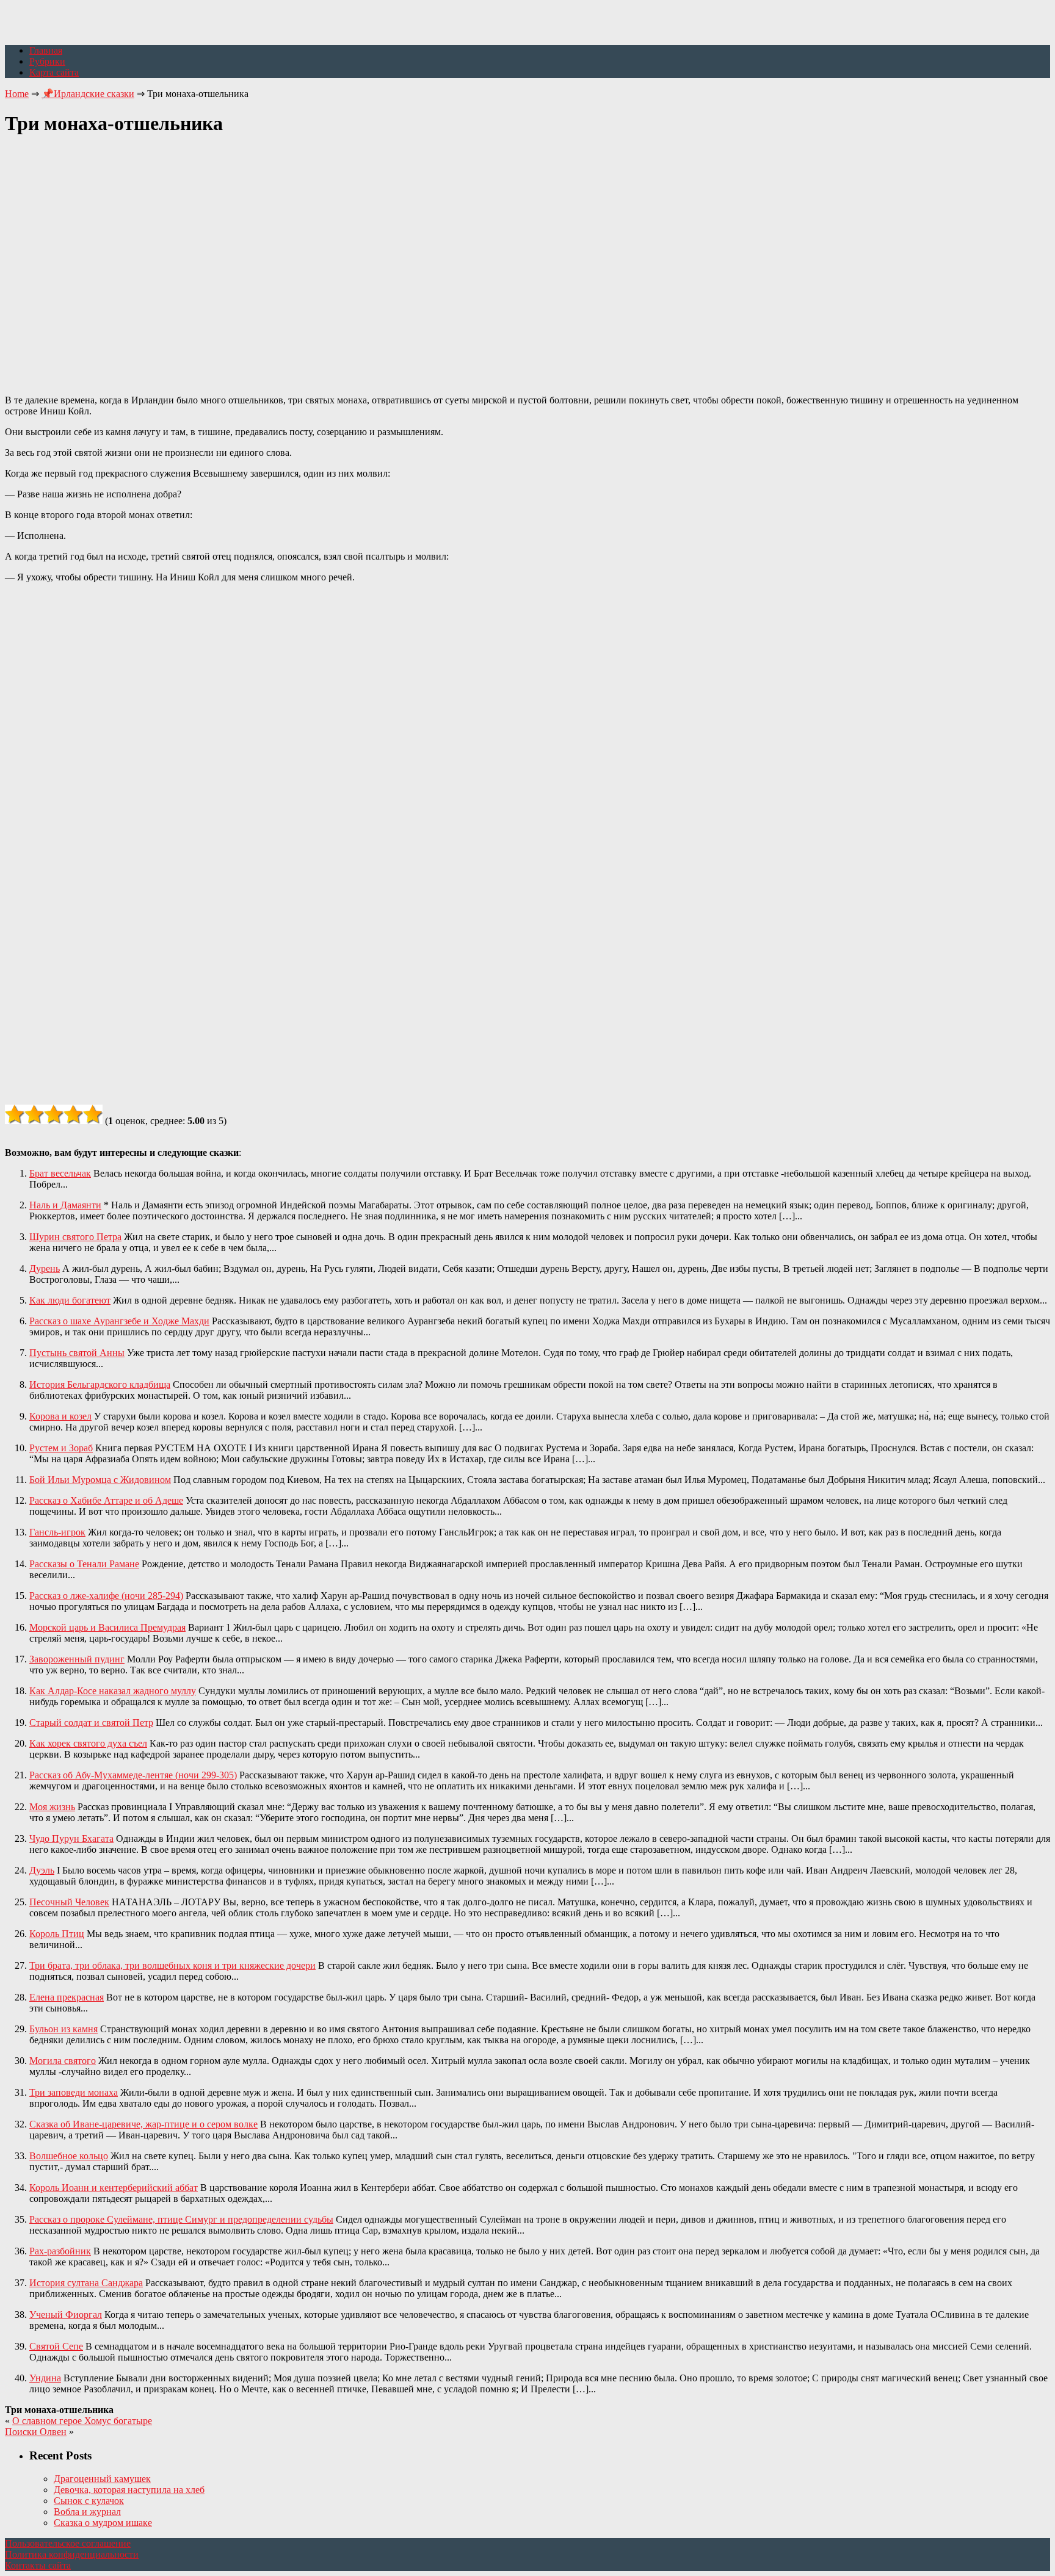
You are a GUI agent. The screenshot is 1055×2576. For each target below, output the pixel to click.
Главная (46, 50)
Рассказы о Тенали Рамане (84, 1564)
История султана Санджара (86, 2283)
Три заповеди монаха (74, 2092)
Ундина (45, 2378)
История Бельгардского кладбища (100, 1384)
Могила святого (63, 2061)
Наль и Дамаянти (65, 1205)
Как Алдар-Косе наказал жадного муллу (113, 1691)
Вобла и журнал (87, 2512)
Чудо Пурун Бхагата (71, 1838)
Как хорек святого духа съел (88, 1743)
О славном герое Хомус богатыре (82, 2421)
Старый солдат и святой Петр (91, 1723)
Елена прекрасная (67, 1997)
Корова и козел (60, 1416)
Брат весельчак (60, 1173)
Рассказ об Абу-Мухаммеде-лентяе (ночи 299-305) (133, 1775)
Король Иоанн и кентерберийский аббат (114, 2188)
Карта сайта (54, 72)
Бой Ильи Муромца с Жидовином (100, 1480)
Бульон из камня (63, 2029)
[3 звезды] (54, 1114)
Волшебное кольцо (69, 2156)
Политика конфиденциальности (72, 2554)
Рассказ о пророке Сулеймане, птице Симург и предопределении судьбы (181, 2219)
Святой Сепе (56, 2346)
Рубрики (47, 61)
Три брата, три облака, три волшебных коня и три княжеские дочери (172, 1965)
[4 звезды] (73, 1114)
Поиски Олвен (36, 2432)
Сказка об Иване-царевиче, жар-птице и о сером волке (143, 2124)
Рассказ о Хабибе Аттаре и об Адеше (106, 1500)
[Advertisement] (527, 258)
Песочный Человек (69, 1902)
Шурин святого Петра (75, 1237)
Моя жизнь (52, 1807)
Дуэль (42, 1870)
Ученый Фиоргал (66, 2314)
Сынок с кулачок (89, 2501)
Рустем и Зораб (61, 1448)
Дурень (45, 1268)
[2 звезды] (34, 1114)
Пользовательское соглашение (68, 2543)
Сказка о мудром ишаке (103, 2523)
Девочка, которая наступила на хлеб (129, 2490)
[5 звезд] (93, 1114)
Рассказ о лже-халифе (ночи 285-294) (106, 1596)
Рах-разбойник (60, 2251)
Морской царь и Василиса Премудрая (107, 1627)
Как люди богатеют (70, 1300)
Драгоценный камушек (102, 2479)
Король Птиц (57, 1934)
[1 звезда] (15, 1114)
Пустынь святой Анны (77, 1353)
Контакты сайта (38, 2565)
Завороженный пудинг (77, 1659)
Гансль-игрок (57, 1532)
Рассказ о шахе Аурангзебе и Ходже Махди (119, 1321)
